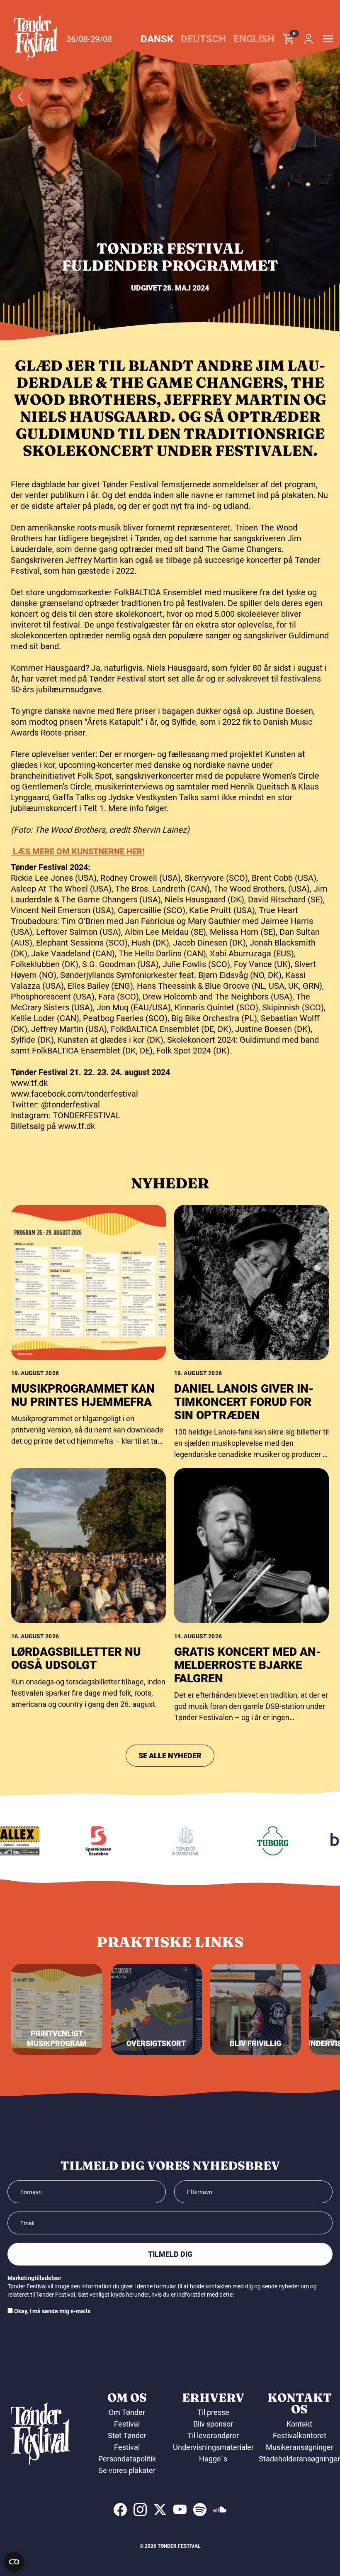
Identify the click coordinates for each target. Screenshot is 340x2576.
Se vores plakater (127, 2470)
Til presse (213, 2412)
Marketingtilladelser (34, 2278)
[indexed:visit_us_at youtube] (180, 2510)
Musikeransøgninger (300, 2447)
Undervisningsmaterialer (213, 2447)
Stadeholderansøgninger (299, 2459)
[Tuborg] (255, 1841)
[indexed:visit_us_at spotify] (200, 2510)
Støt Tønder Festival (127, 2441)
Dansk (157, 39)
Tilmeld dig (170, 2254)
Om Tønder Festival (127, 2418)
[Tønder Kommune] (168, 1841)
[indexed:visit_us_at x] (160, 2510)
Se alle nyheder (170, 1756)
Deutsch (203, 39)
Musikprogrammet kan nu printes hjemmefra (83, 1395)
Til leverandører (213, 2435)
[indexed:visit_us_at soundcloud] (220, 2510)
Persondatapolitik (127, 2459)
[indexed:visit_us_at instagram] (140, 2510)
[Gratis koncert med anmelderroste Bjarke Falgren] (251, 1546)
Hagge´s (213, 2459)
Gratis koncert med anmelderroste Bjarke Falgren (248, 1665)
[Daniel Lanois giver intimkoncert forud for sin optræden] (251, 1282)
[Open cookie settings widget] (14, 2562)
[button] (36, 38)
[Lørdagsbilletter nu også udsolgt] (89, 1546)
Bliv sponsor (213, 2424)
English (254, 39)
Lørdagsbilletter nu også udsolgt (76, 1658)
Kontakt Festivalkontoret (300, 2430)
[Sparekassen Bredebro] (80, 1841)
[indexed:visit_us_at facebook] (120, 2510)
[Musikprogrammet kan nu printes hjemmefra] (89, 1282)
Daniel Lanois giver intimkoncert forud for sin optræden (244, 1402)
